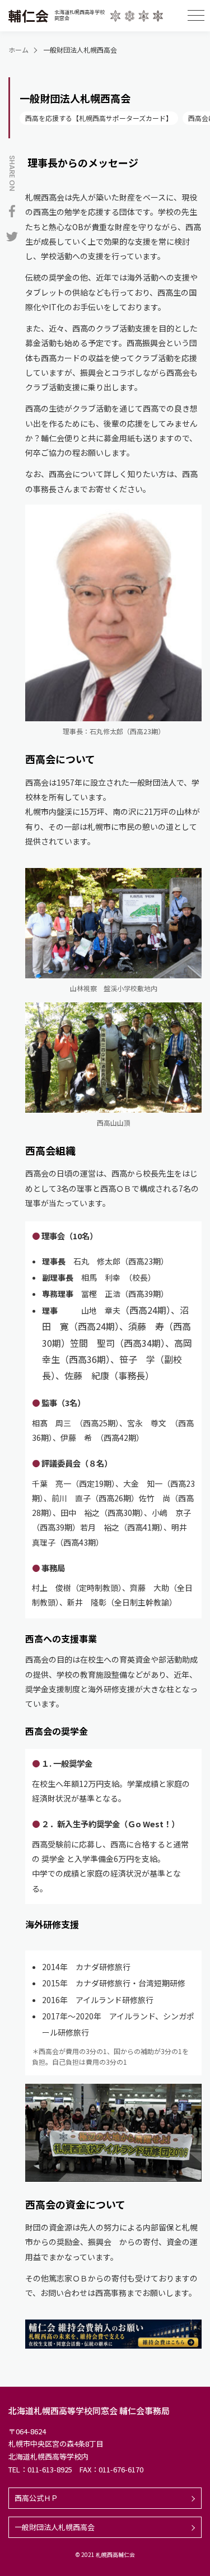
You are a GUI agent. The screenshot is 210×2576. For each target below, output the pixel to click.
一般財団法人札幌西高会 (55, 2527)
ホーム (18, 50)
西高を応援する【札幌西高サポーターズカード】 (99, 118)
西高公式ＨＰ (36, 2498)
